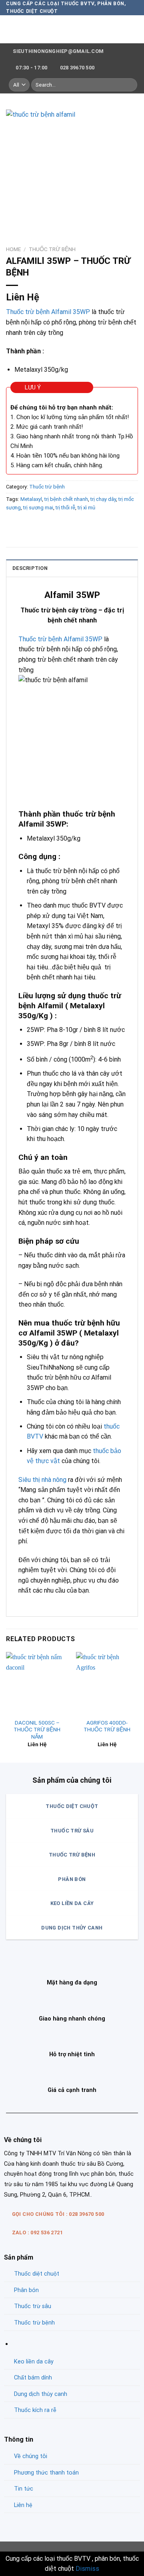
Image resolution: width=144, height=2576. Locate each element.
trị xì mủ (86, 508)
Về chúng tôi (31, 2456)
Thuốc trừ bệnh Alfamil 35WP (48, 312)
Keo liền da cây (34, 2362)
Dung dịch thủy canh (41, 2394)
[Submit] (130, 85)
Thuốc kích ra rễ (35, 2410)
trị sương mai (38, 508)
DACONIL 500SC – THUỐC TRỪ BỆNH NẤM (37, 1730)
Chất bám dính (33, 2378)
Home (13, 249)
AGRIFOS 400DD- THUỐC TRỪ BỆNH (107, 1726)
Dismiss (87, 2569)
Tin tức (24, 2489)
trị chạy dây (103, 499)
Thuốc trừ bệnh (52, 249)
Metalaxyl (31, 499)
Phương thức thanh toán (46, 2473)
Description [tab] (30, 568)
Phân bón (26, 2290)
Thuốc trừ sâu (33, 2306)
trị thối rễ (65, 508)
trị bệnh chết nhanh (66, 499)
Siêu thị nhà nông (42, 1480)
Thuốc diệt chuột (37, 2274)
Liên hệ (23, 2505)
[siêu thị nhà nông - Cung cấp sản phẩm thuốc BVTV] (72, 29)
